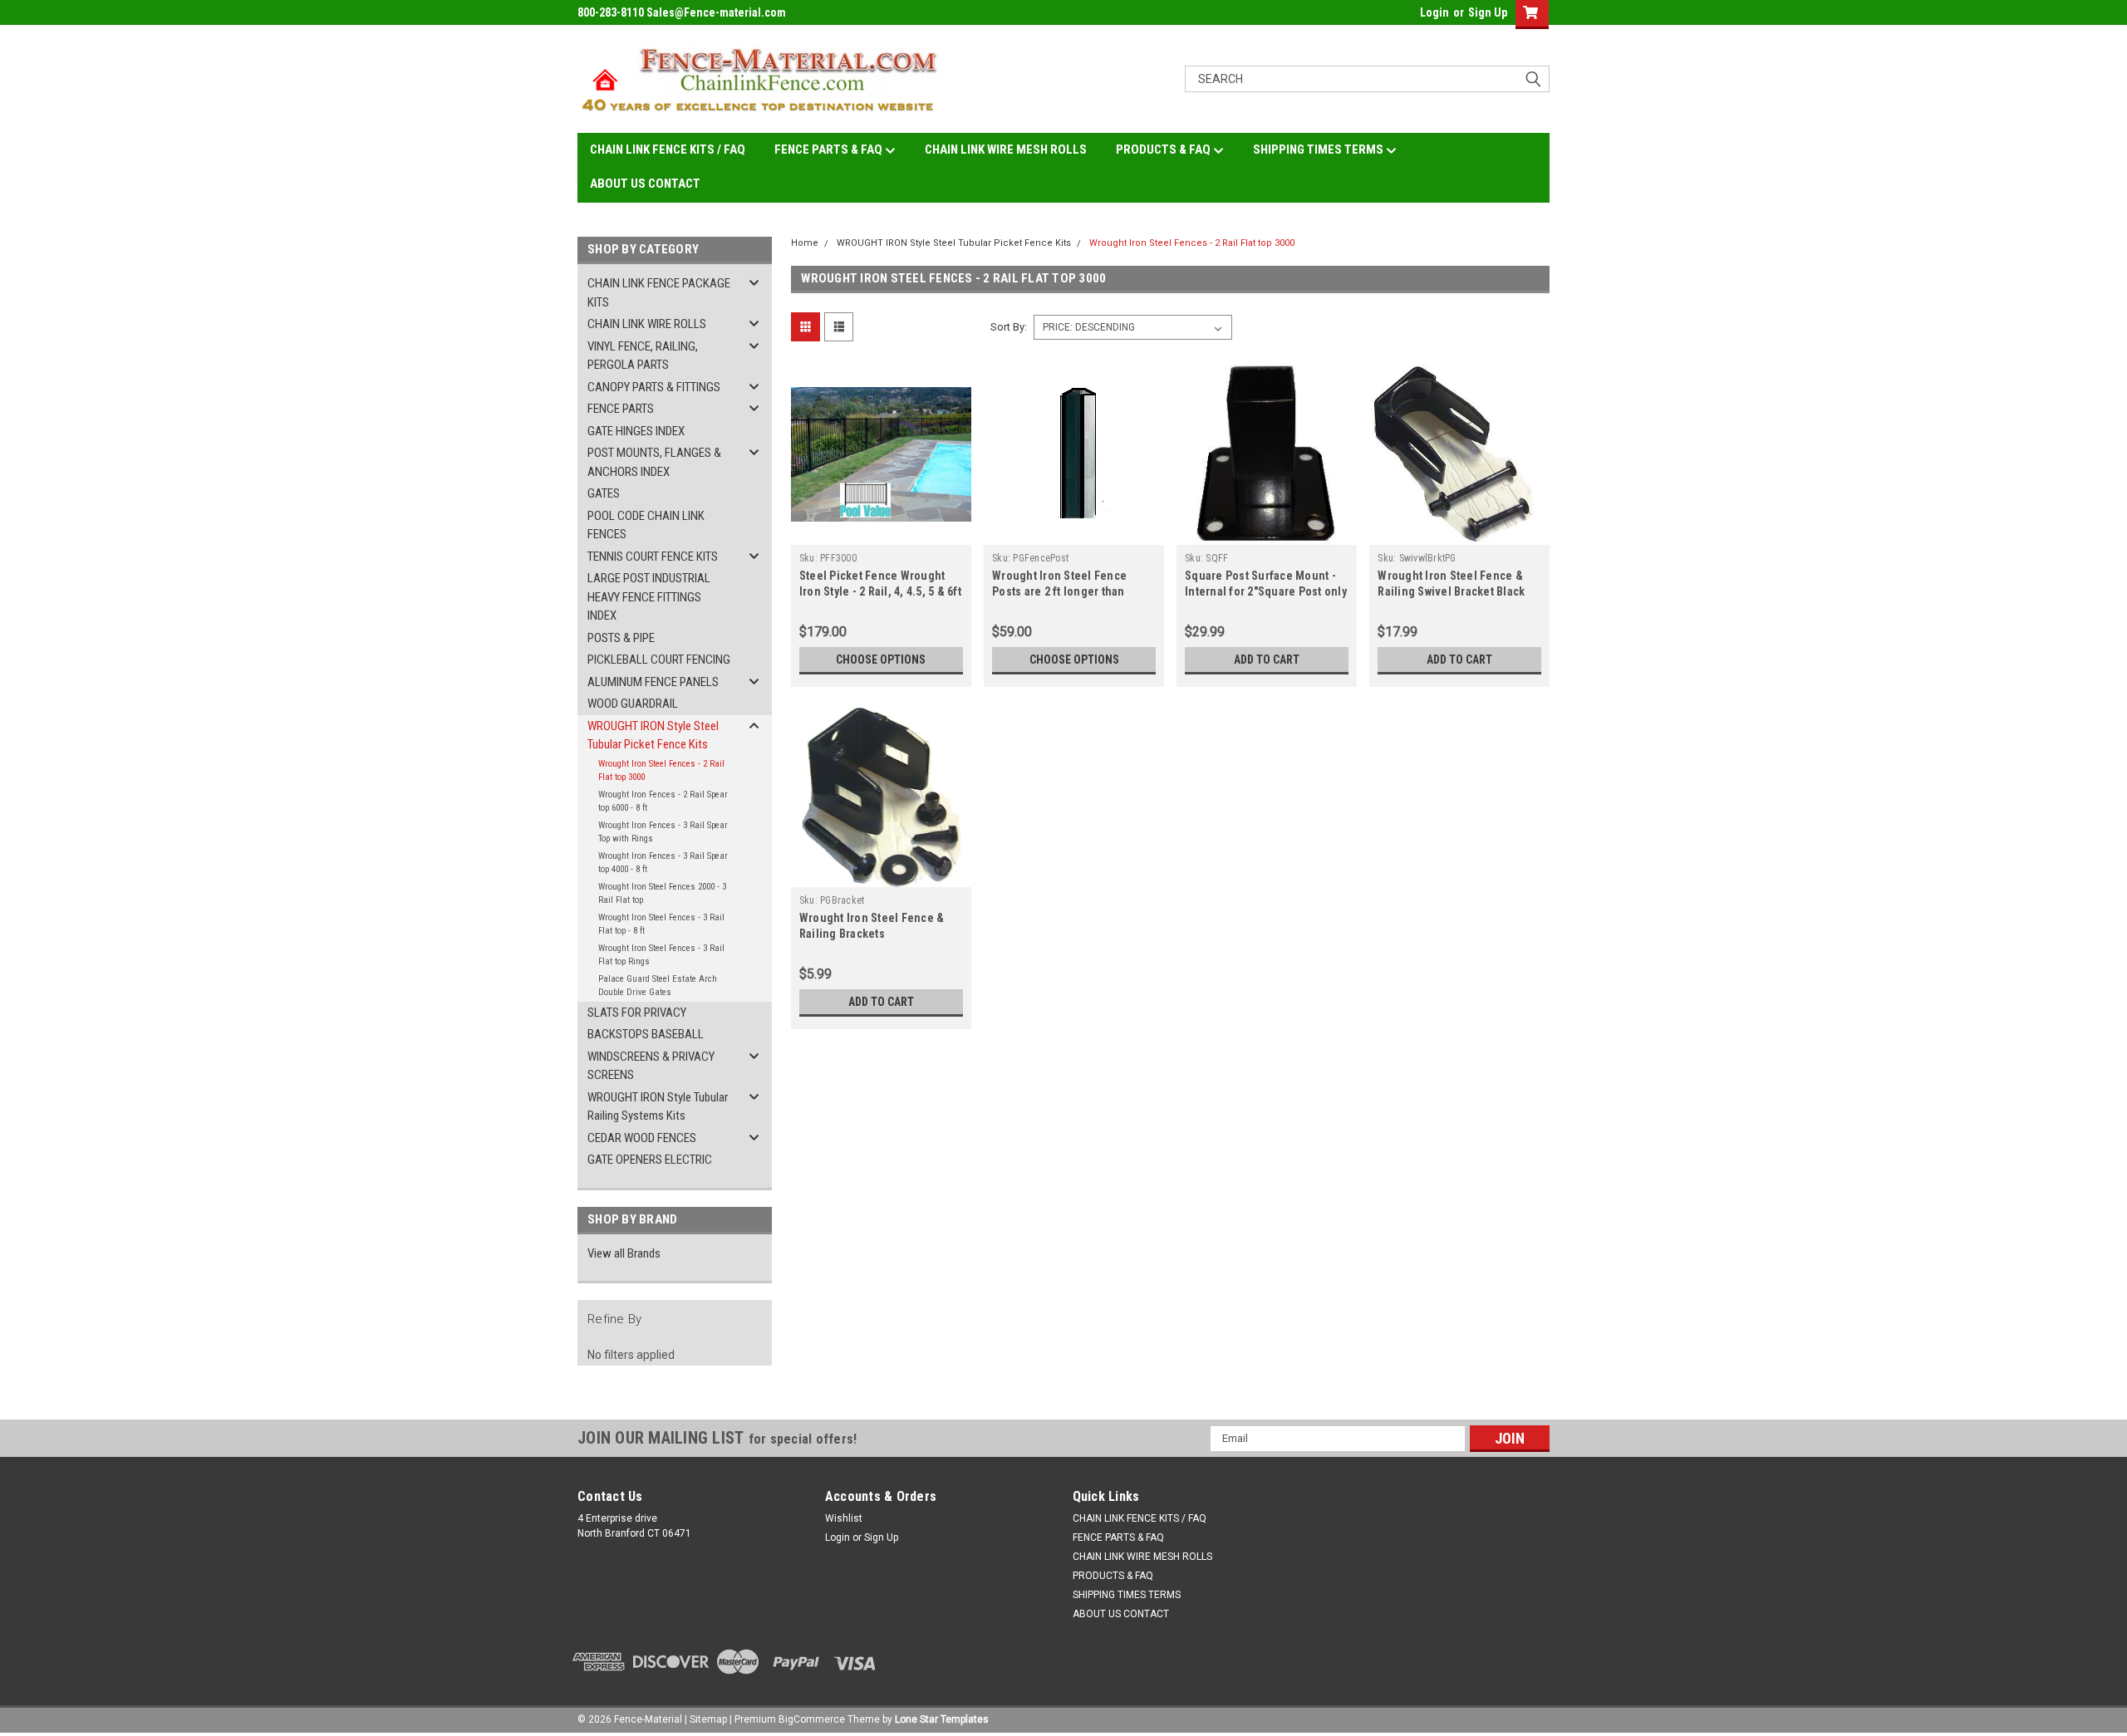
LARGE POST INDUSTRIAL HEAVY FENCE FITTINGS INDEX (649, 597)
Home (805, 243)
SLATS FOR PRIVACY (637, 1013)
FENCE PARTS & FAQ (830, 150)
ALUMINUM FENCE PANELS (653, 682)
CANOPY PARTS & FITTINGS (654, 387)
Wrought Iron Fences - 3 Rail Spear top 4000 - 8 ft (663, 863)
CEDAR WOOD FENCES (642, 1138)
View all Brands (624, 1253)
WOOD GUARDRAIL (633, 704)
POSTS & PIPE (621, 638)
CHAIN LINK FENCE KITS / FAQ (668, 150)
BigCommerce (812, 1719)
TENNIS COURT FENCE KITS (653, 557)
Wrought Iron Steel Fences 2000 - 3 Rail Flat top (662, 894)
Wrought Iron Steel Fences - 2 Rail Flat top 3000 (661, 771)
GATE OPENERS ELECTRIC (650, 1160)
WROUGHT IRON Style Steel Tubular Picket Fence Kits (653, 736)
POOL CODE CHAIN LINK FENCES (646, 525)
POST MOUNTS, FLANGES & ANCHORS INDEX (654, 462)
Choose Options (881, 660)
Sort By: (1009, 327)
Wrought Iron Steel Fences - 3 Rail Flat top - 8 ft (661, 924)
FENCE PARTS (621, 409)
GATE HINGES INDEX (636, 431)
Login (1434, 12)
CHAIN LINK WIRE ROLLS (647, 324)
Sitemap (708, 1719)
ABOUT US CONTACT (645, 184)
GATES (604, 493)
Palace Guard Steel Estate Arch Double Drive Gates (658, 986)
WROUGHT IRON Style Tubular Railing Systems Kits (658, 1107)
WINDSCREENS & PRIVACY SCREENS (651, 1066)
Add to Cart (1267, 660)
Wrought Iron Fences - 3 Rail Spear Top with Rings (663, 832)
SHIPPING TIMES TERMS (1319, 150)
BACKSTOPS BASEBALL (646, 1034)
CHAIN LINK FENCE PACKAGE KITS (659, 293)
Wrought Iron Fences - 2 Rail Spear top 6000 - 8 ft (663, 802)
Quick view (881, 532)
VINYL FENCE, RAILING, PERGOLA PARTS (643, 356)
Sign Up (1488, 12)
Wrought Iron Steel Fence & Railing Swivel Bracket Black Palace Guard (1451, 591)
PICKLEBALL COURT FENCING (659, 660)
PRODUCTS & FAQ (1164, 150)
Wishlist (844, 1518)
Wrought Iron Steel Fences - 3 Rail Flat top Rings (661, 955)
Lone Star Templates (942, 1719)
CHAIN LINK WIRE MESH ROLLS (1006, 150)
